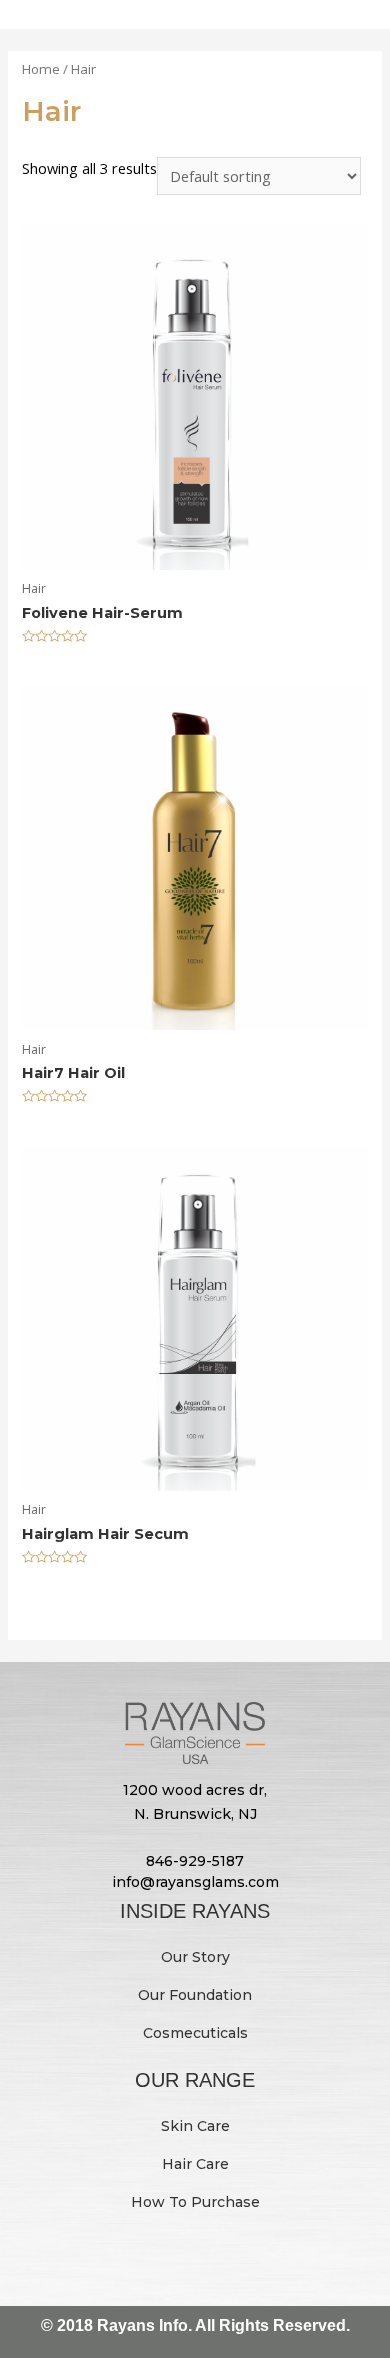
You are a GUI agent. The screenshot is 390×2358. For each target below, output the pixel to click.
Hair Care (195, 2164)
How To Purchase (195, 2202)
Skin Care (195, 2126)
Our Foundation (195, 1995)
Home (41, 69)
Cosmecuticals (195, 2033)
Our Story (195, 1957)
